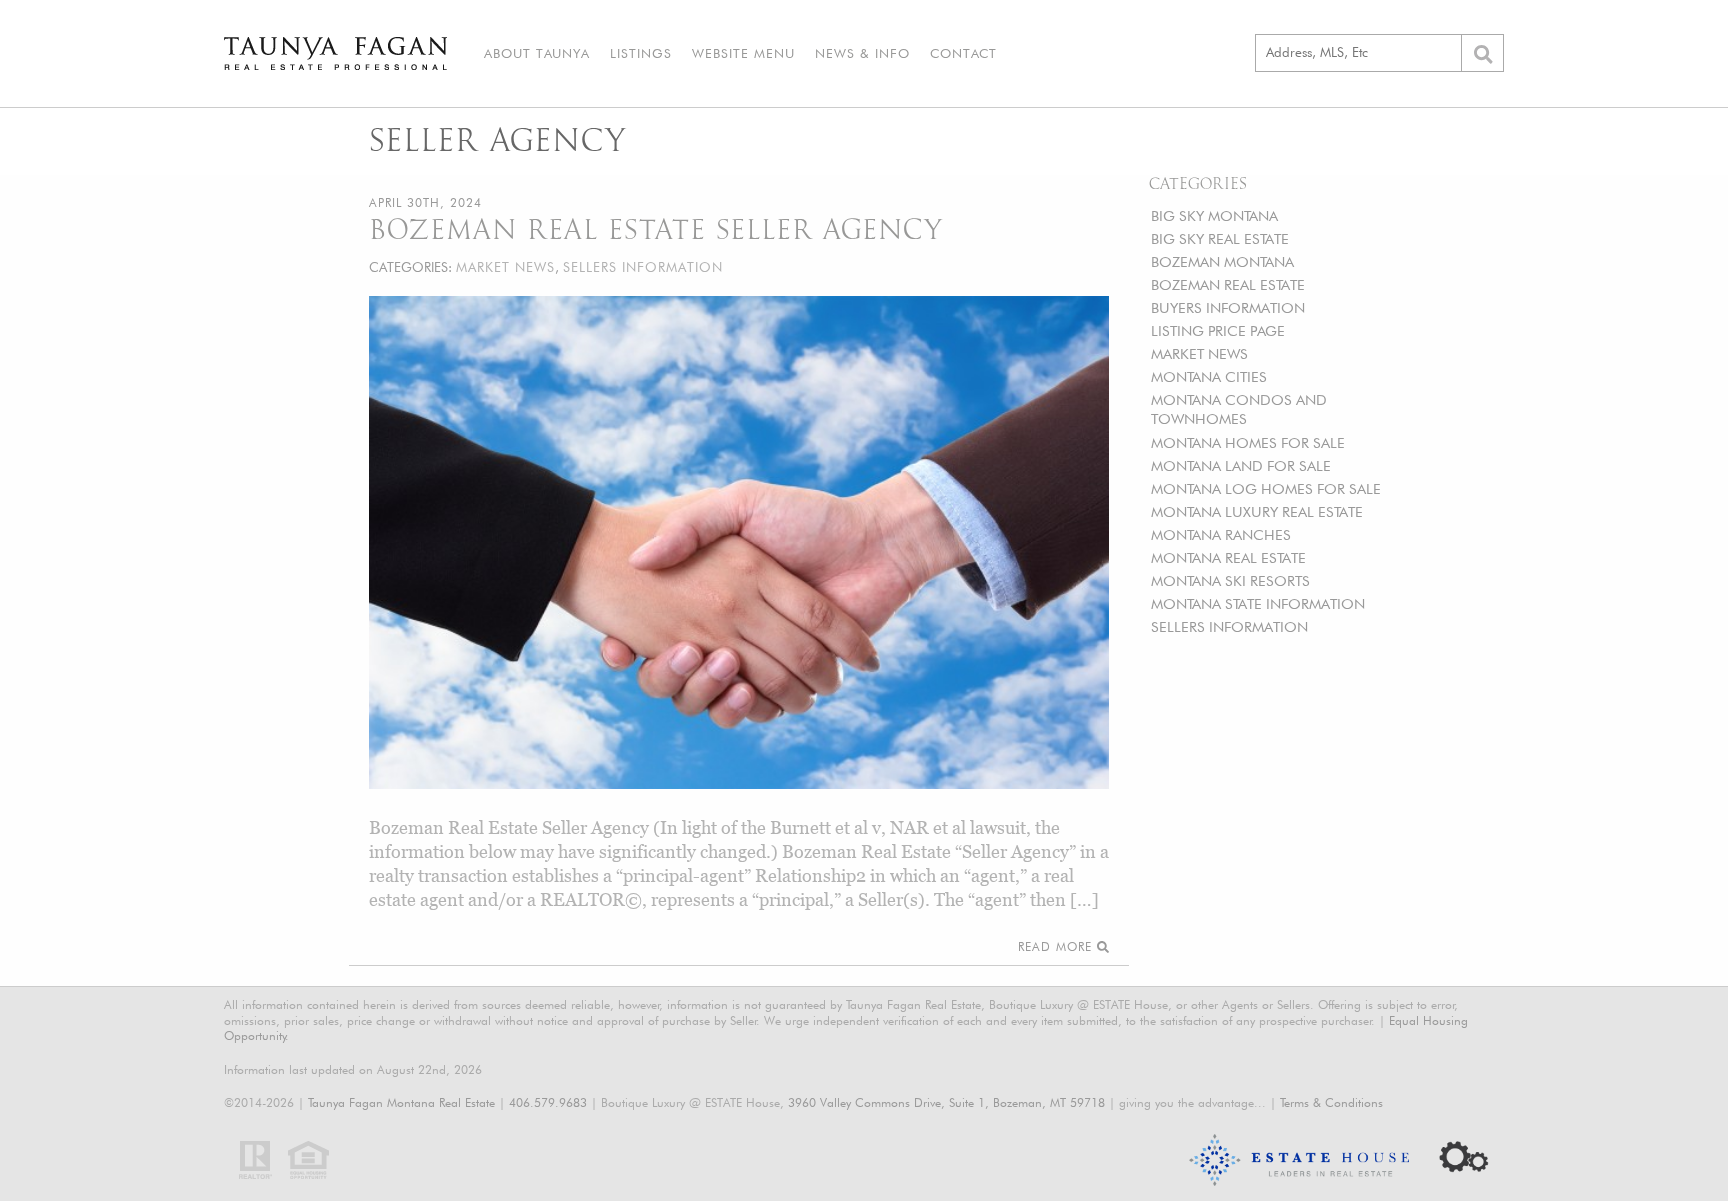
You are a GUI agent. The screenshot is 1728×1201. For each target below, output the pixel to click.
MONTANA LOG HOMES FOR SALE (1266, 488)
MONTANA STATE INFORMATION (1258, 603)
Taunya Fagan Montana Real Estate (401, 1102)
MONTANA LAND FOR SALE (1241, 465)
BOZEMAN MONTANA (1222, 261)
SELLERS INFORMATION (1229, 626)
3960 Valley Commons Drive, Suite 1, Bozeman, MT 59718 (946, 1102)
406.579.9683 (548, 1102)
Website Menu (743, 53)
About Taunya (537, 53)
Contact (963, 53)
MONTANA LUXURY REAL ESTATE (1257, 511)
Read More (1057, 946)
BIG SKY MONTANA (1214, 215)
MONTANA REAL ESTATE (1228, 557)
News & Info (862, 53)
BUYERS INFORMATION (1228, 307)
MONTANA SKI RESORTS (1230, 580)
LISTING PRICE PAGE (1218, 330)
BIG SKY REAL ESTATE (1220, 238)
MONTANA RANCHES (1221, 534)
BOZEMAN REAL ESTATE (1228, 284)
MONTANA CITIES (1209, 376)
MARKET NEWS (1199, 353)
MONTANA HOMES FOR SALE (1248, 442)
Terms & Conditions (1331, 1102)
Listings (641, 53)
